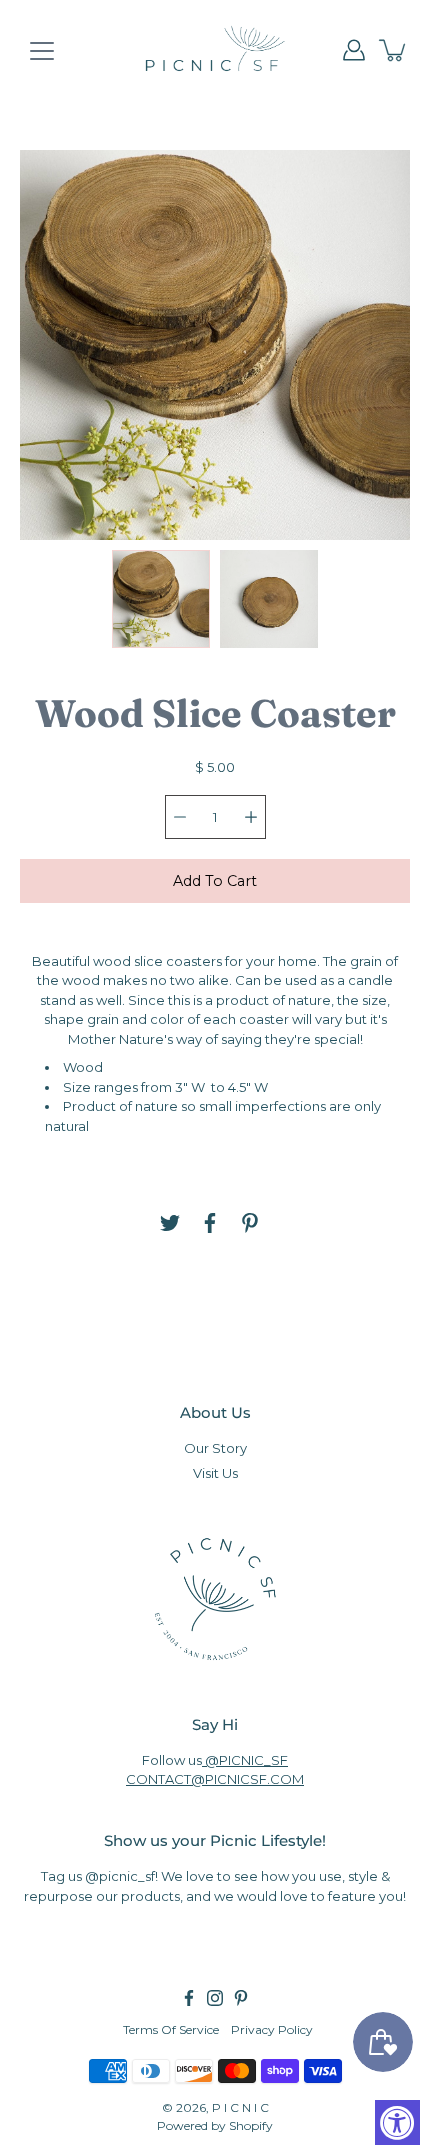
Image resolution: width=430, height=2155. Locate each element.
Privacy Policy (272, 2029)
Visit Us (215, 1473)
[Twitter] (170, 1223)
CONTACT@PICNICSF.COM (215, 1779)
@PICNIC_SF (245, 1760)
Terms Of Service (171, 2029)
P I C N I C (240, 2107)
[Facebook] (210, 1223)
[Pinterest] (250, 1223)
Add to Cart (215, 881)
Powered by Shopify (215, 2125)
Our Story (215, 1448)
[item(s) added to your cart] (394, 50)
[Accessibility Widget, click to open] (397, 2122)
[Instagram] (215, 1998)
